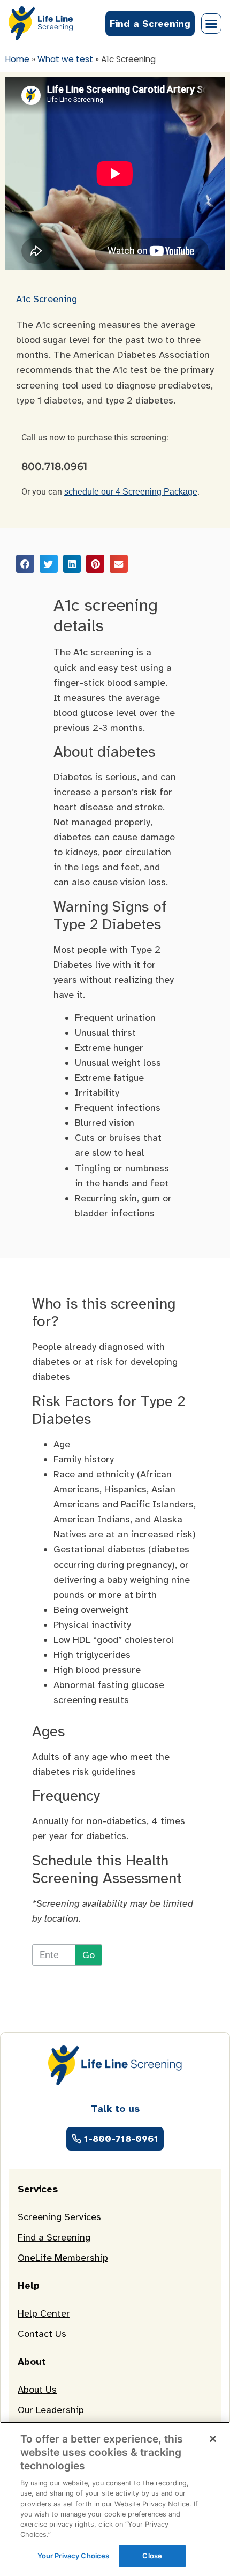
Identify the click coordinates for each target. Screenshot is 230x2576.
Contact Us (42, 2334)
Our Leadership (51, 2410)
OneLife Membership (63, 2258)
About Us (37, 2390)
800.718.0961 (54, 466)
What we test (65, 59)
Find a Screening (54, 2237)
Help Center (44, 2313)
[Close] (213, 2439)
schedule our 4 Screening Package (131, 492)
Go (89, 1955)
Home (17, 59)
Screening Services (59, 2217)
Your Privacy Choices (74, 2556)
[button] (211, 24)
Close (152, 2556)
